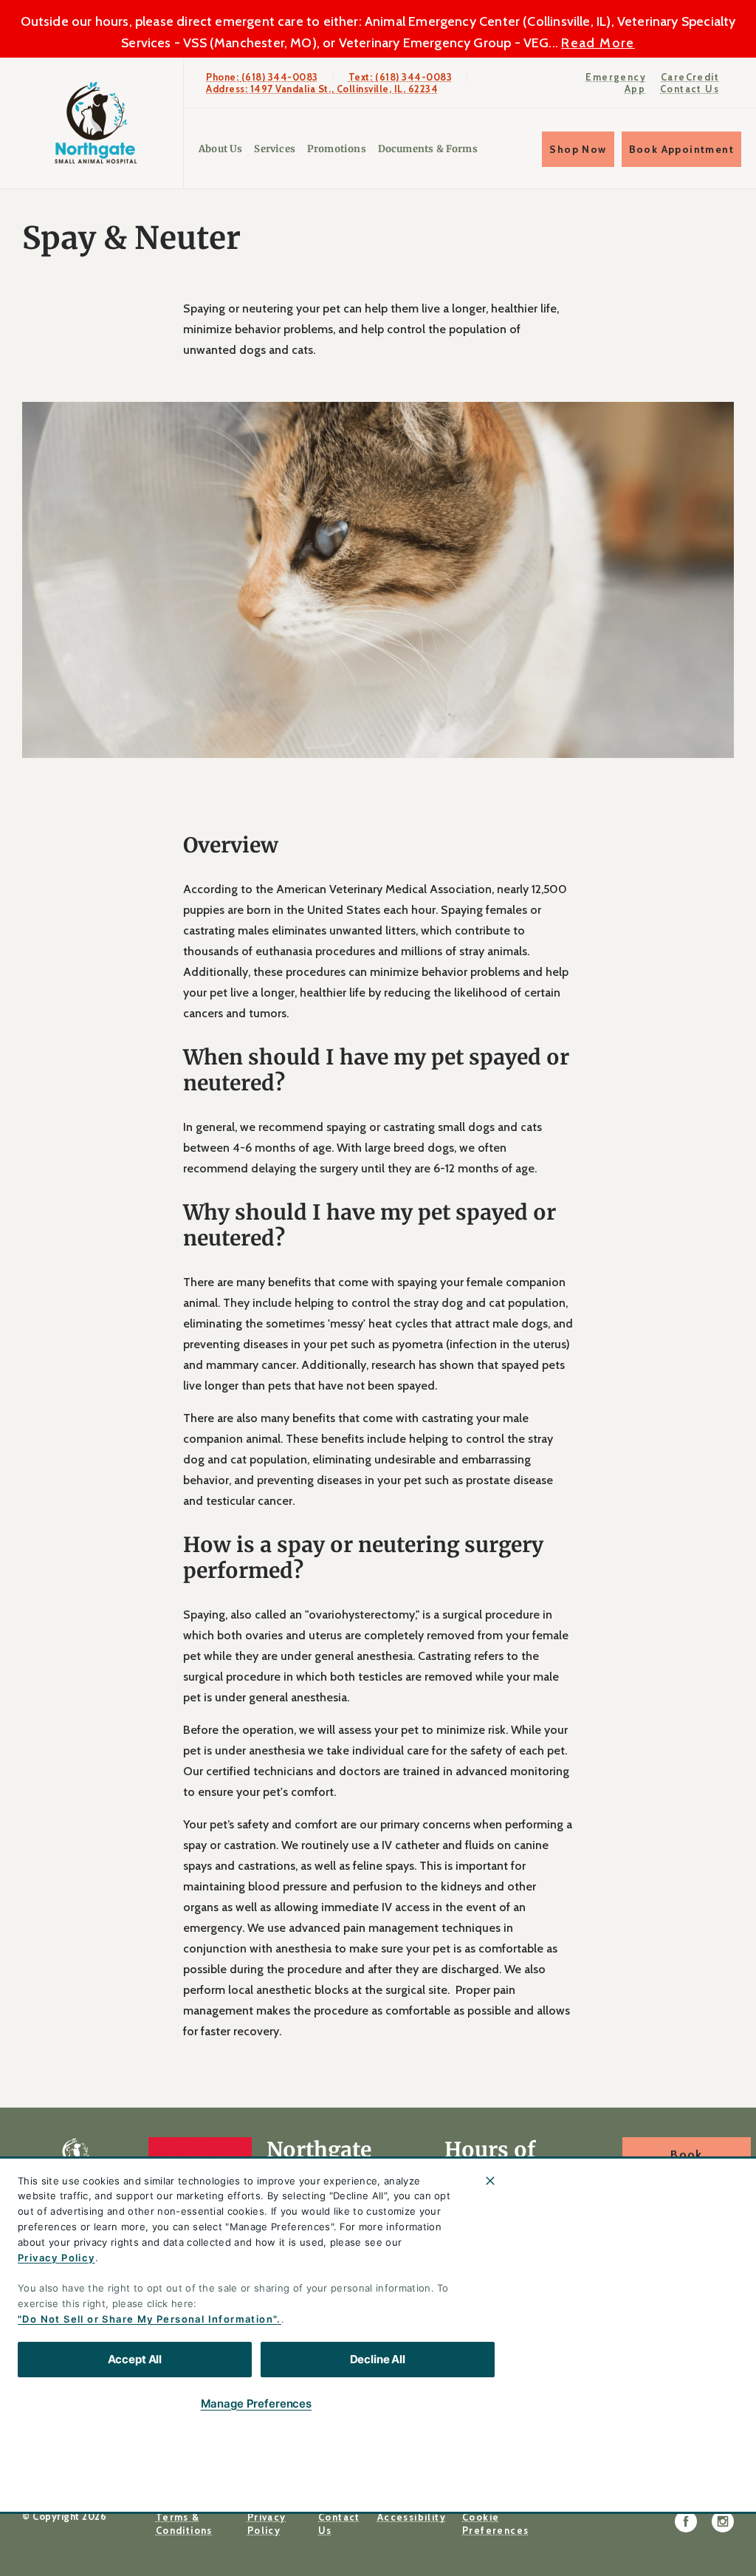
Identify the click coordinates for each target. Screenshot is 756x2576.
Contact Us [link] (690, 89)
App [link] (635, 89)
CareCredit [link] (690, 77)
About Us (220, 149)
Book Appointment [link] (681, 149)
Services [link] (274, 149)
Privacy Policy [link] (267, 2524)
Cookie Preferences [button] (495, 2524)
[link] (95, 123)
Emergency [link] (616, 77)
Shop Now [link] (578, 149)
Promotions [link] (337, 149)
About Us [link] (656, 2210)
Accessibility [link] (412, 2517)
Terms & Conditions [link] (184, 2524)
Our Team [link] (659, 2245)
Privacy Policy (56, 2258)
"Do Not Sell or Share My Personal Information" (147, 2319)
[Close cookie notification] (490, 2181)
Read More (598, 43)
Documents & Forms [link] (428, 149)
